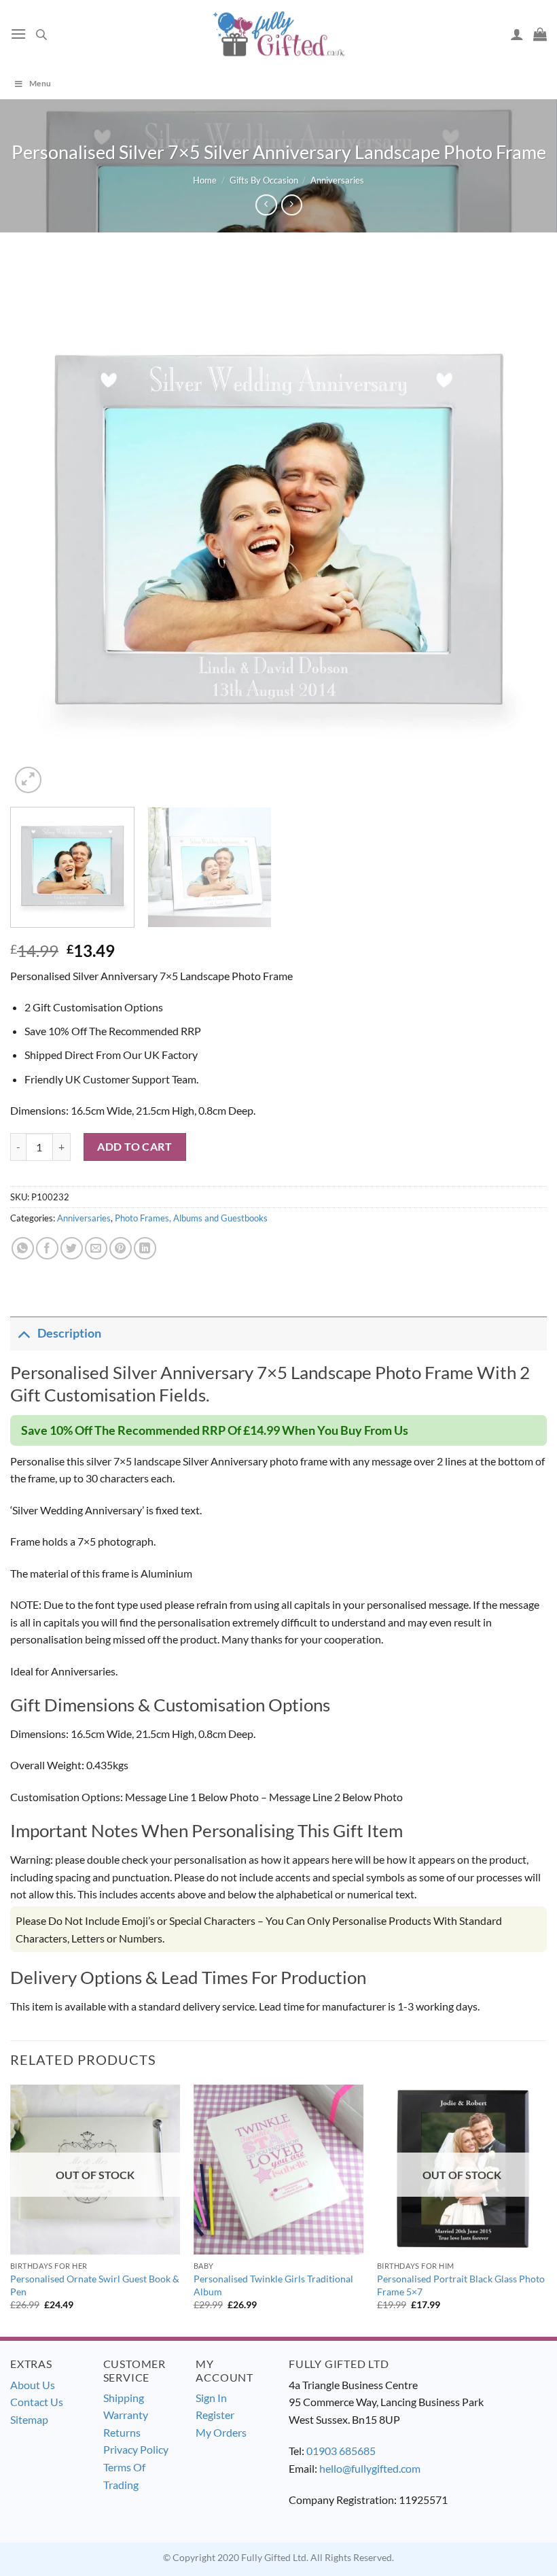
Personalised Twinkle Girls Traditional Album (273, 2285)
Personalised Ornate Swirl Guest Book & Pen (95, 2285)
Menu (40, 83)
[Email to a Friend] (96, 1248)
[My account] (517, 34)
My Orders (221, 2432)
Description (69, 1333)
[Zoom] (28, 780)
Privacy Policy (136, 2449)
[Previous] (38, 528)
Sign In (211, 2398)
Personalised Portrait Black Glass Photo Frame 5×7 (461, 2285)
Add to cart (134, 1146)
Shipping (124, 2398)
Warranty (126, 2415)
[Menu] (18, 34)
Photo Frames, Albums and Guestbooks (191, 1218)
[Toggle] (23, 1333)
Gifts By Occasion (264, 180)
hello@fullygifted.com (370, 2468)
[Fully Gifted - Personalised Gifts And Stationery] (278, 34)
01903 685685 (341, 2451)
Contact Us (37, 2402)
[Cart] (540, 34)
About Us (33, 2385)
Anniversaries (337, 180)
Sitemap (29, 2419)
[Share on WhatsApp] (23, 1248)
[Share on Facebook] (47, 1248)
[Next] (519, 528)
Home (205, 180)
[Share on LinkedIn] (145, 1248)
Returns (122, 2432)
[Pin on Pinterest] (121, 1248)
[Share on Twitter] (72, 1248)
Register (215, 2415)
